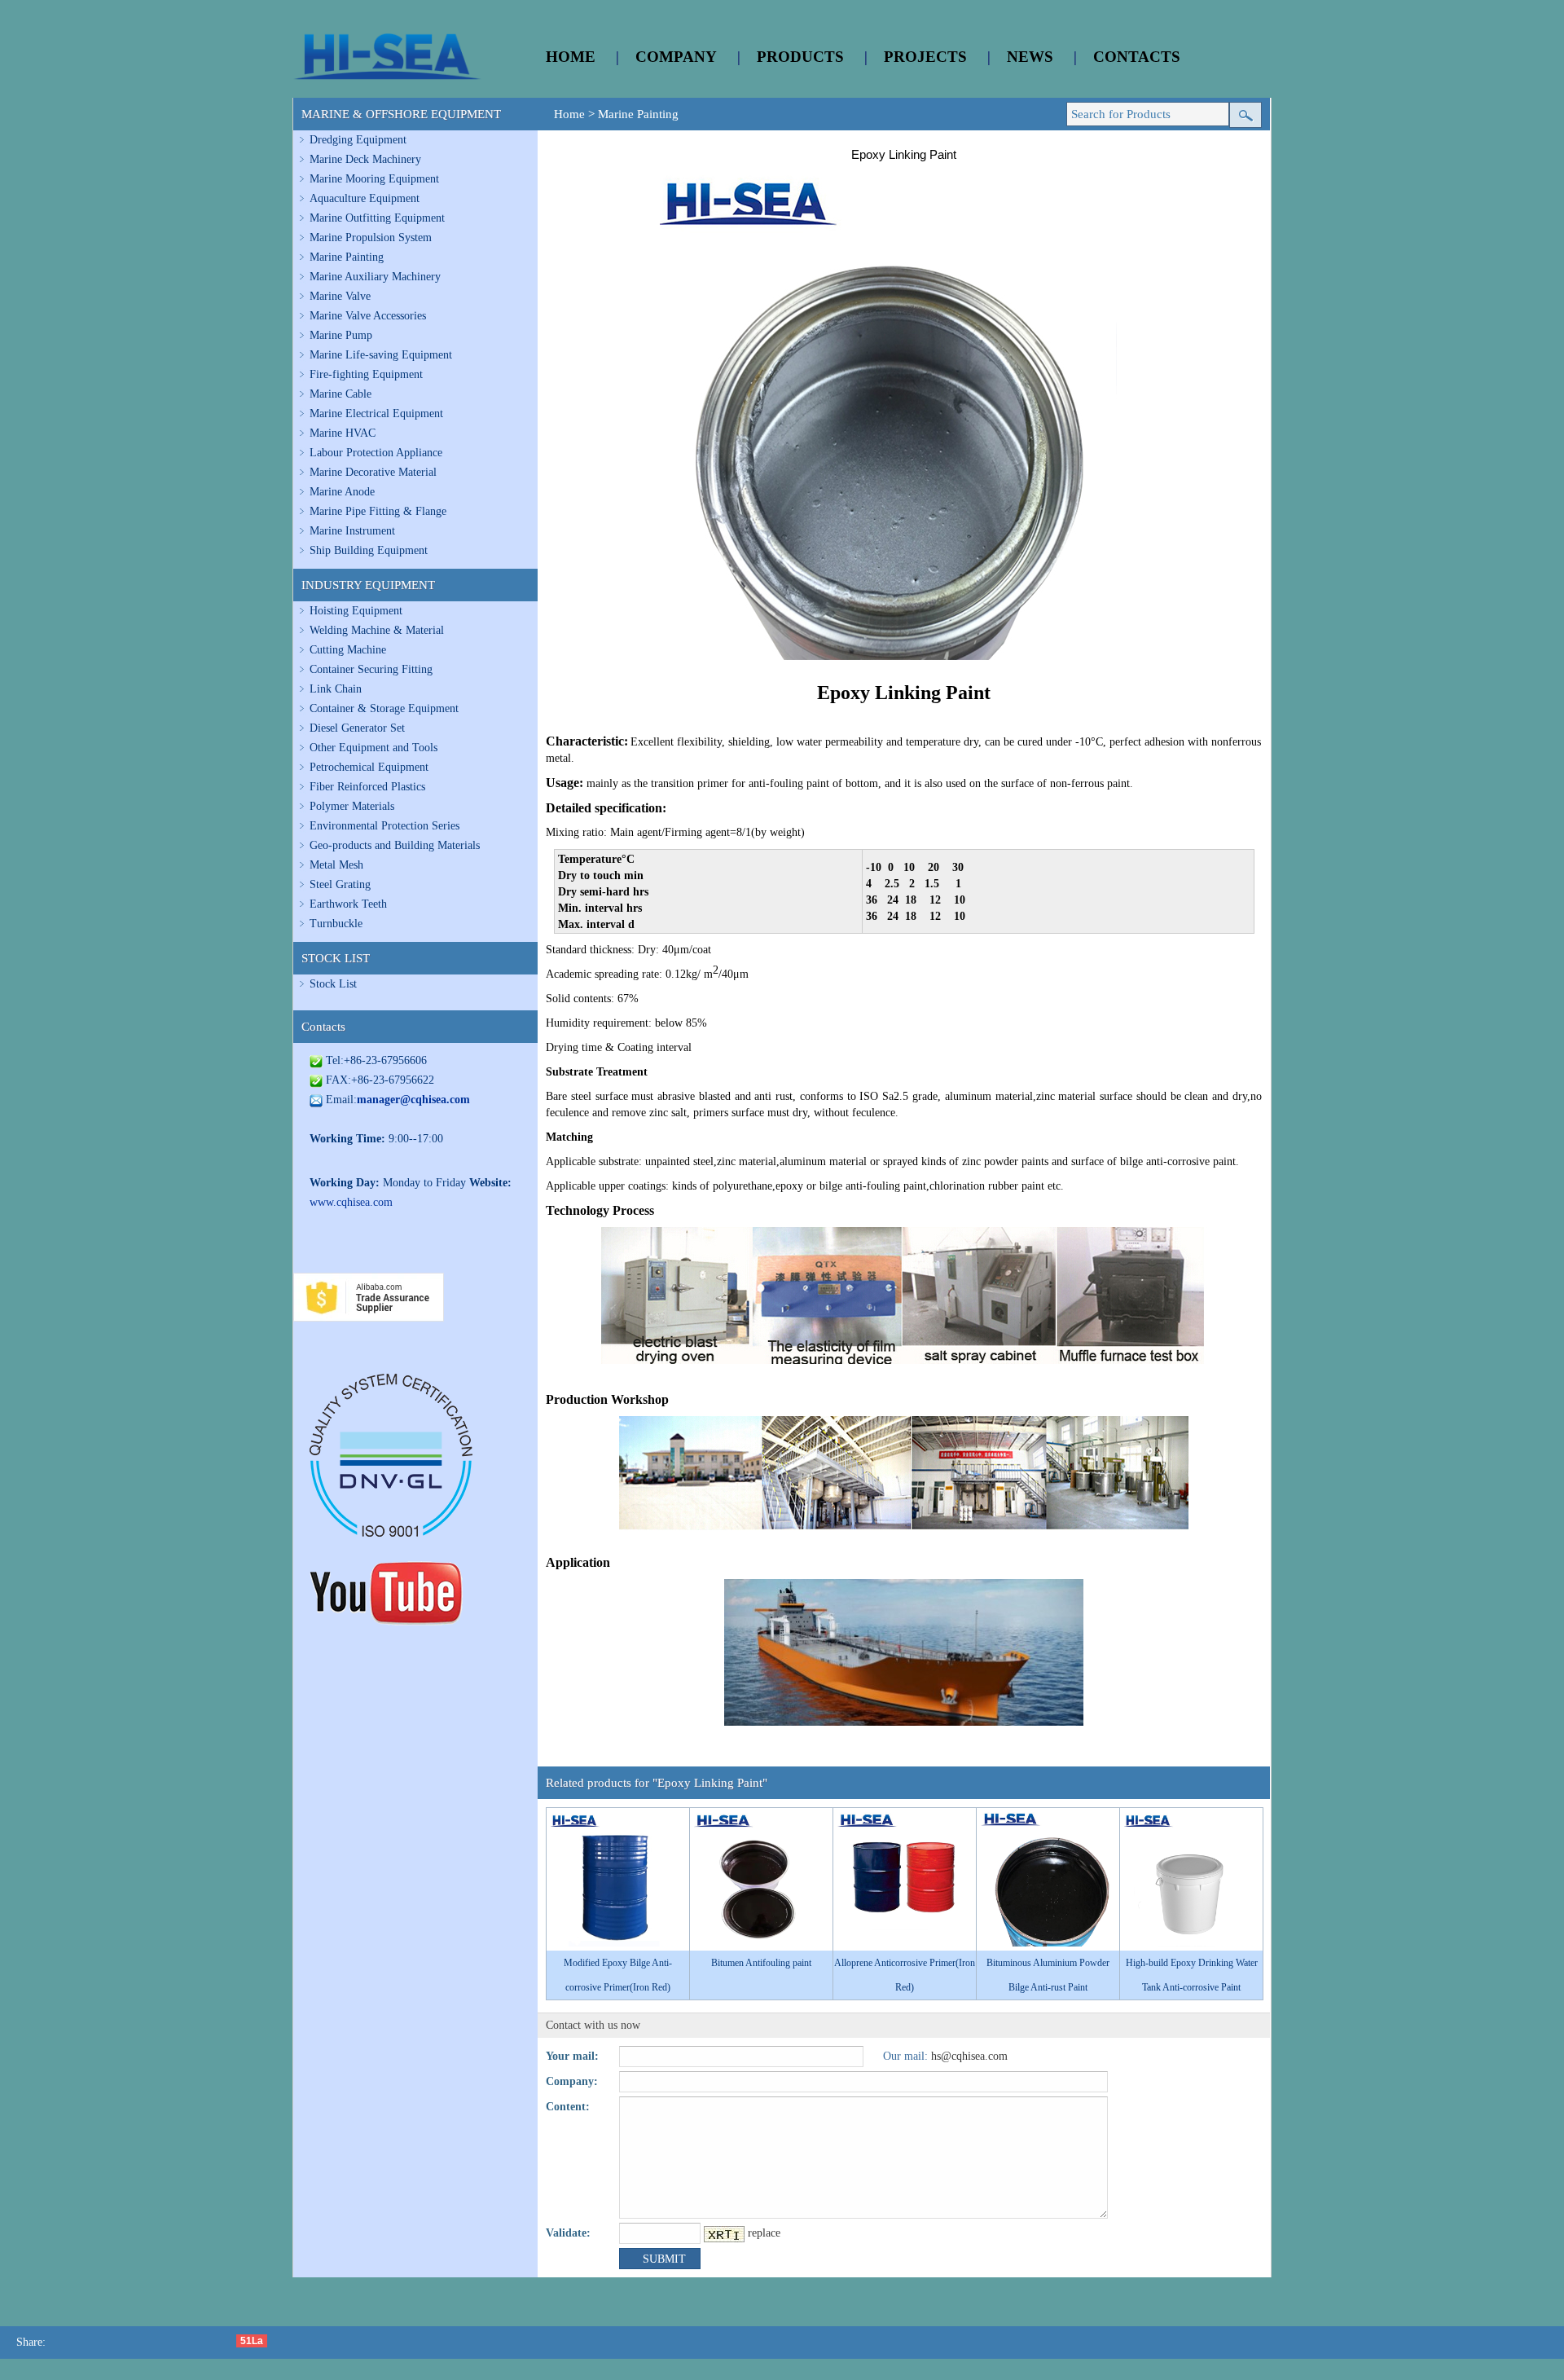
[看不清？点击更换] (724, 2234)
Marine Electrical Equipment (376, 414)
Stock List (333, 984)
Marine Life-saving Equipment (381, 355)
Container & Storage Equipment (384, 708)
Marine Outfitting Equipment (377, 218)
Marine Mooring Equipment (374, 179)
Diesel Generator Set (357, 728)
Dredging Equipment (358, 140)
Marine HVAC (343, 433)
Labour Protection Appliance (376, 453)
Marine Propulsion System (371, 238)
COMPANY (676, 57)
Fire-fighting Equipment (366, 374)
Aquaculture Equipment (365, 198)
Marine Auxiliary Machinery (375, 277)
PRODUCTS (800, 57)
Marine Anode (342, 492)
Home (569, 114)
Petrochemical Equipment (369, 767)
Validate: (568, 2233)
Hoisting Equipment (356, 611)
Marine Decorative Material (373, 472)
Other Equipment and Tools (373, 748)
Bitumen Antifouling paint (761, 1963)
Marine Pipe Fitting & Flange (378, 511)
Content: (568, 2107)
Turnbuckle (336, 924)
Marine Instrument (352, 531)
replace (764, 2233)
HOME (571, 57)
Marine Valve (340, 296)
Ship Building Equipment (369, 550)
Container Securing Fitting (371, 669)
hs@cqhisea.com (969, 2056)
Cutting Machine (348, 650)
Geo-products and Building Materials (395, 845)
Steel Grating (340, 884)
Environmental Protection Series (384, 826)
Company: (572, 2081)
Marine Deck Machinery (365, 159)
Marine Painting (347, 257)
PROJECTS (925, 57)
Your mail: (572, 2056)
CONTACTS (1137, 57)
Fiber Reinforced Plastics (367, 787)
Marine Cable (340, 394)
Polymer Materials (352, 806)
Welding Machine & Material (377, 630)
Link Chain (336, 689)
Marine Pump (341, 335)
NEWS (1030, 57)
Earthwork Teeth (348, 904)
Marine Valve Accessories (368, 316)
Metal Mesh (336, 865)
